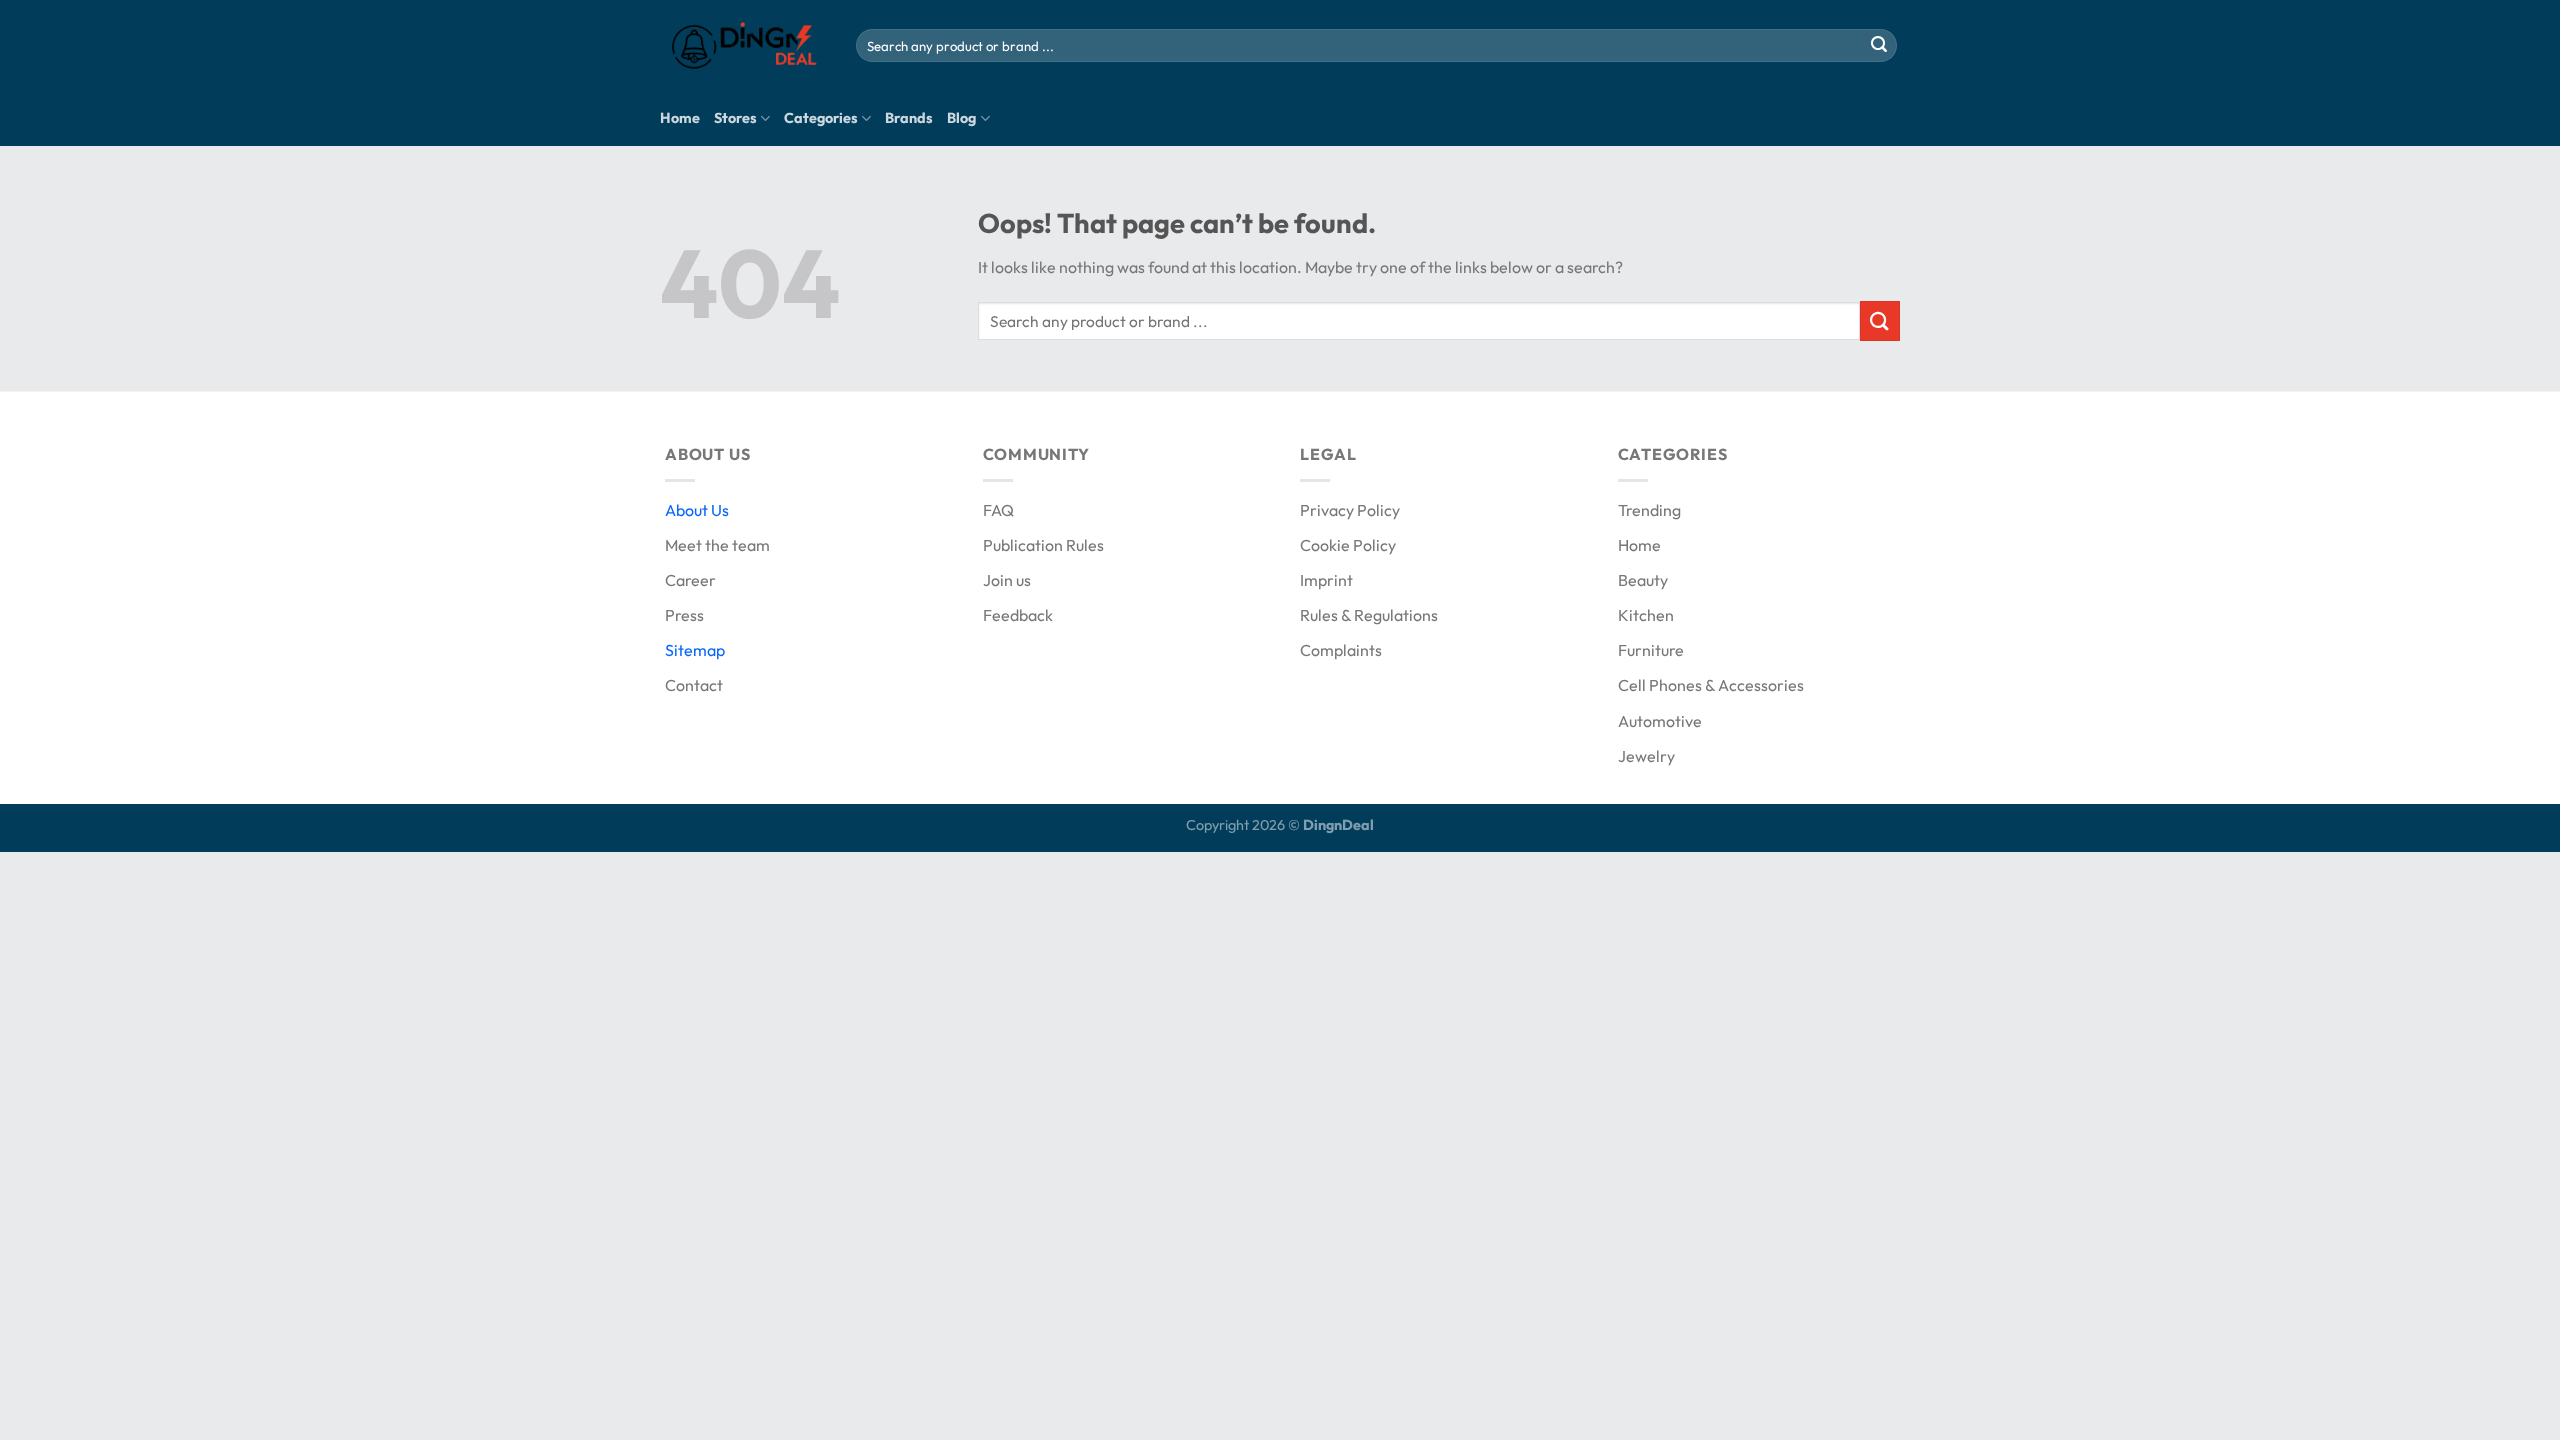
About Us (697, 510)
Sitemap (695, 650)
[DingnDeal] (743, 45)
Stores (735, 118)
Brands (909, 118)
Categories (821, 118)
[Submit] (1879, 46)
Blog (961, 118)
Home (680, 118)
